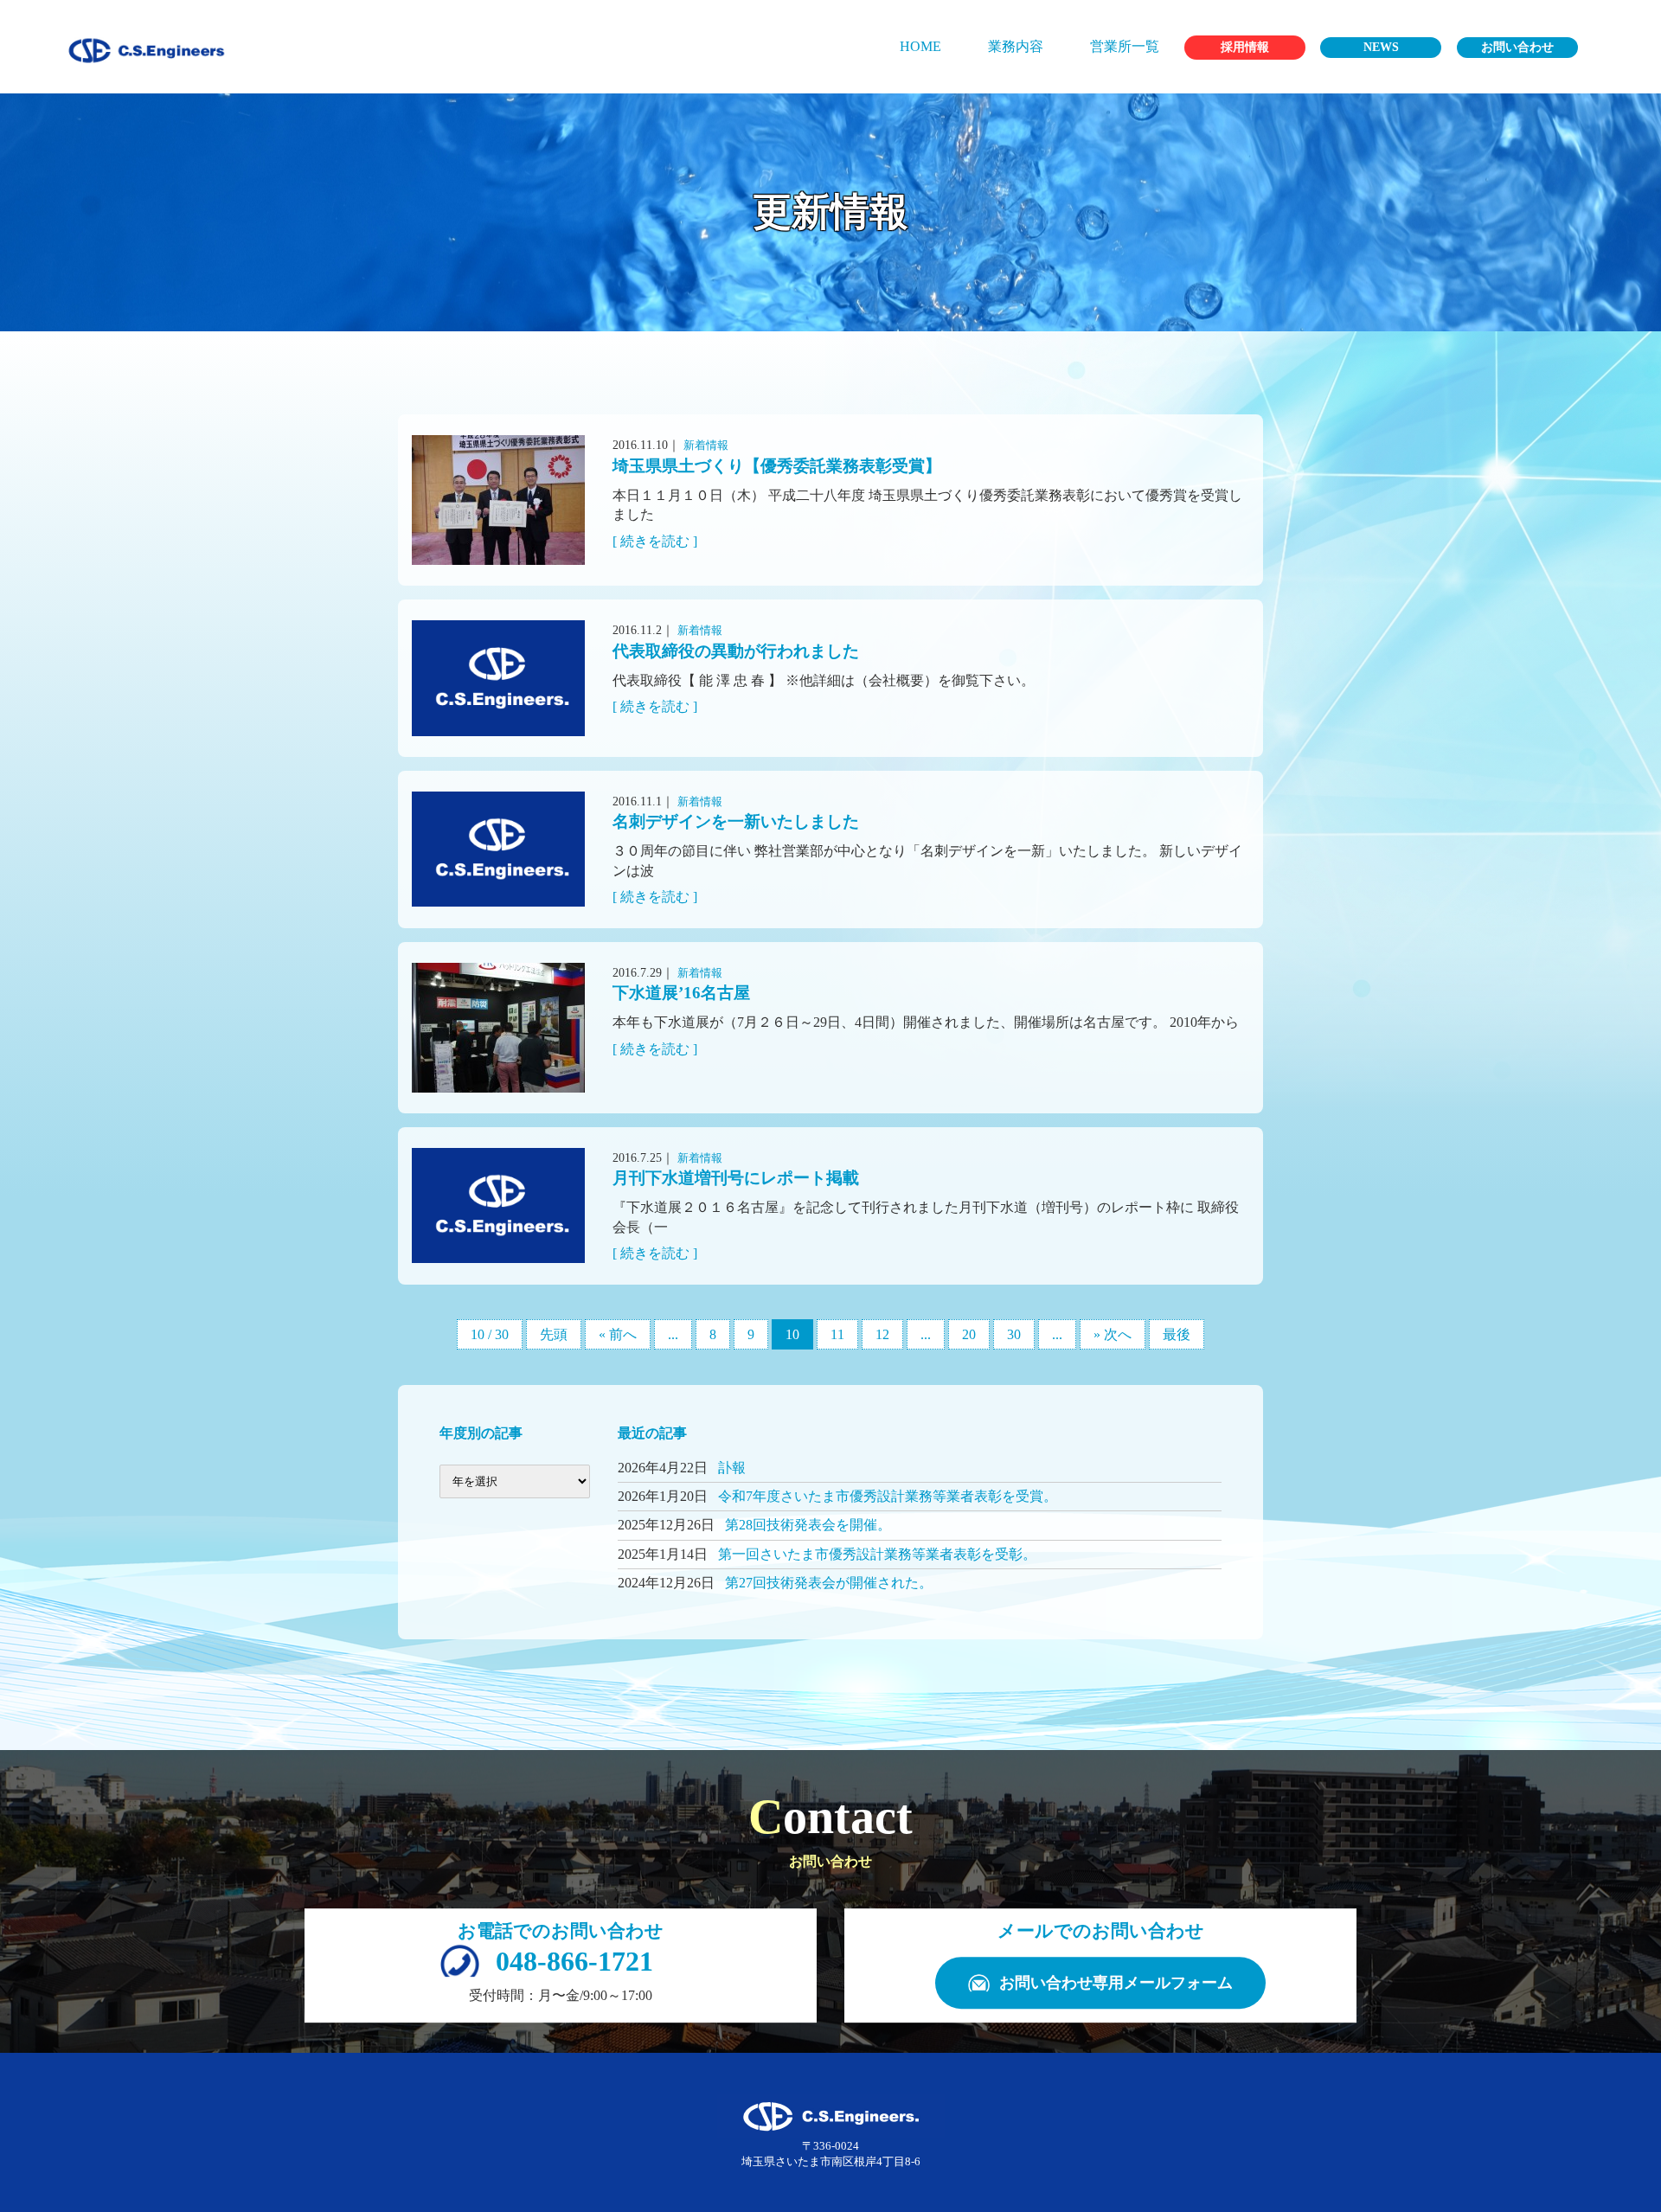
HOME (920, 46)
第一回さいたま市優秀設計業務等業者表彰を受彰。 (877, 1554)
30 (1014, 1334)
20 (969, 1334)
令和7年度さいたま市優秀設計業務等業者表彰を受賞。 (888, 1496)
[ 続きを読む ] (655, 541)
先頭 (554, 1334)
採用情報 (1245, 47)
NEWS (1381, 47)
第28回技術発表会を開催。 (808, 1525)
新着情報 (706, 445)
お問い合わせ (1517, 47)
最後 (1177, 1334)
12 (882, 1334)
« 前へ (618, 1334)
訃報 (732, 1468)
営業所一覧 (1125, 46)
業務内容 (1016, 46)
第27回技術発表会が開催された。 (829, 1583)
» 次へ (1113, 1334)
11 (837, 1334)
